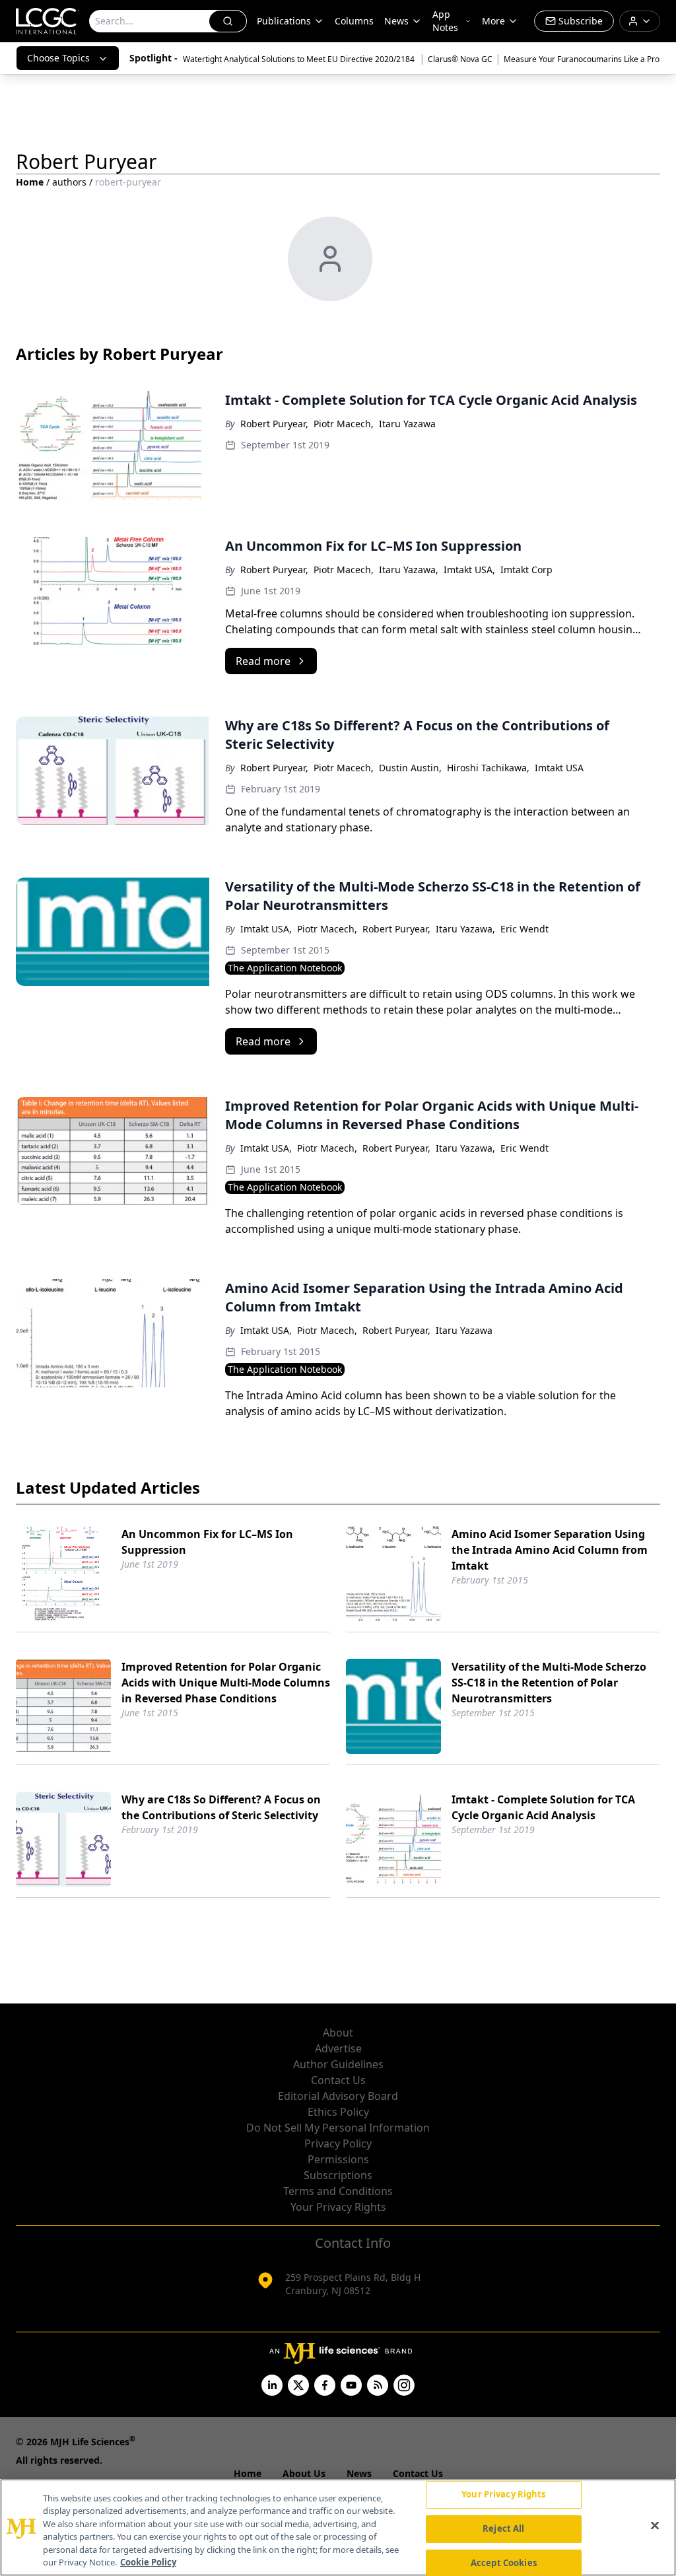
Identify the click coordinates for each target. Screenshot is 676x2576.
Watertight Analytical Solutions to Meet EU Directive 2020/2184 (300, 59)
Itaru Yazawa (407, 424)
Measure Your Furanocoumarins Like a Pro (582, 59)
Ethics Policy (338, 2112)
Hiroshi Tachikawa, (488, 768)
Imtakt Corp (526, 570)
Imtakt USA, (469, 570)
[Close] (655, 2526)
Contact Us (338, 2080)
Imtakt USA (559, 768)
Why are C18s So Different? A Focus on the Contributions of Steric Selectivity (221, 1807)
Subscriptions (338, 2175)
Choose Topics (58, 58)
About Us (304, 2473)
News (396, 21)
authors (69, 182)
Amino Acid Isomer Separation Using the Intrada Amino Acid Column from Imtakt (550, 1550)
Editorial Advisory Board (338, 2096)
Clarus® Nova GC (460, 59)
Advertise (338, 2048)
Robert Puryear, (274, 424)
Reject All (503, 2528)
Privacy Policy (338, 2143)
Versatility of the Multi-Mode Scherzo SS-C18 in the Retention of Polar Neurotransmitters (549, 1683)
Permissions (338, 2159)
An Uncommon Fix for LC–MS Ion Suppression (207, 1542)
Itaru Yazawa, (409, 570)
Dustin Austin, (410, 768)
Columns (354, 21)
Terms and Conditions (338, 2191)
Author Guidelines (338, 2064)
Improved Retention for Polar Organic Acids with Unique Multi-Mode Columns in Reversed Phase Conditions (226, 1683)
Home (30, 182)
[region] (338, 2527)
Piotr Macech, (344, 424)
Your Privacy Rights (338, 2207)
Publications (284, 21)
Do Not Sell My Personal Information (338, 2128)
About (338, 2033)
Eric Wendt (524, 929)
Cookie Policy (148, 2562)
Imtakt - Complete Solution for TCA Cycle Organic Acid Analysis (543, 1807)
